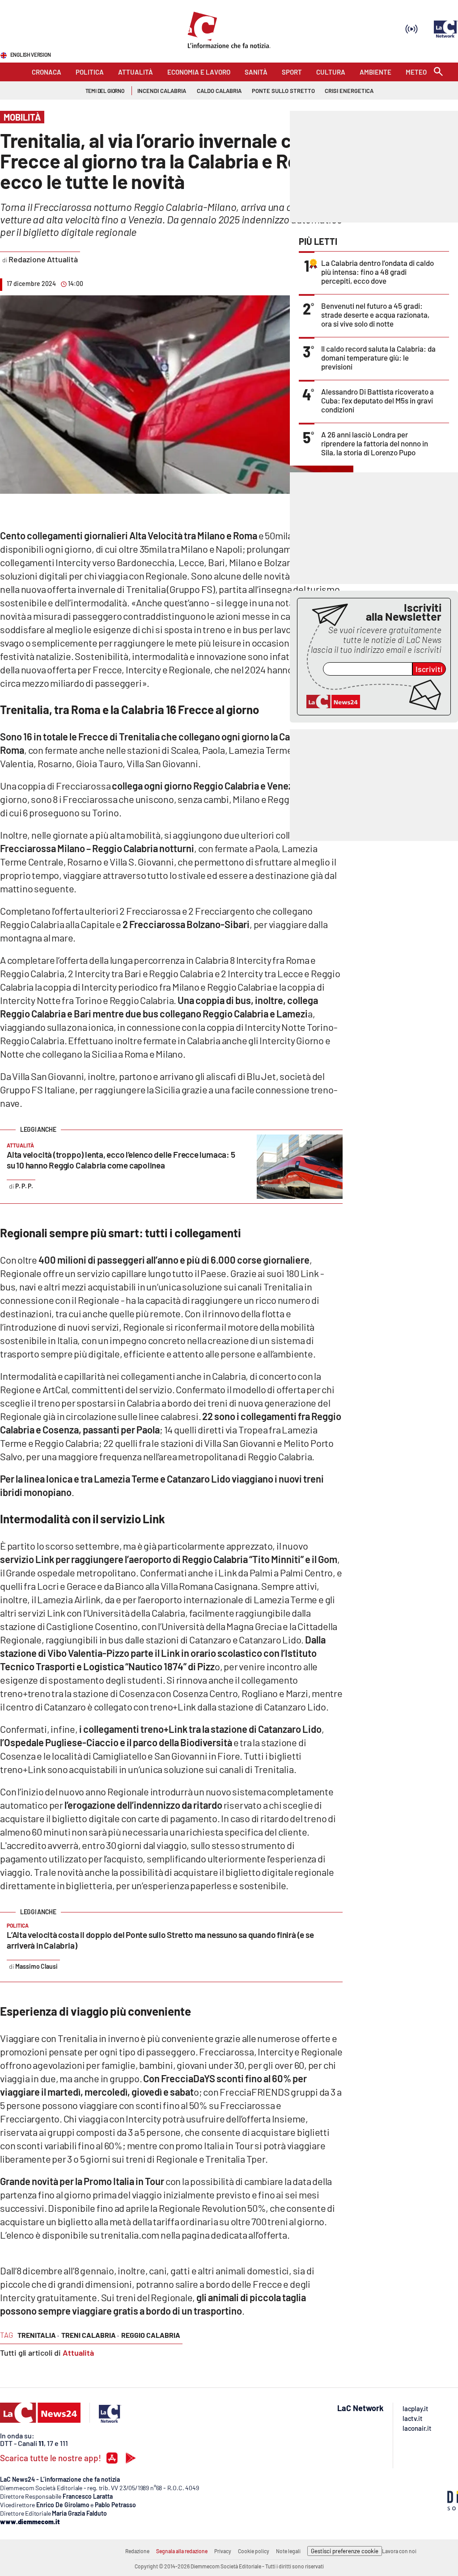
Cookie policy (254, 2551)
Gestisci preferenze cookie (345, 2551)
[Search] (438, 72)
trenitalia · (38, 2335)
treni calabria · (90, 2335)
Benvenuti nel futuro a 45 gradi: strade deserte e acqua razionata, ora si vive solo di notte (375, 315)
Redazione (137, 2551)
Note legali (288, 2551)
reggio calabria (151, 2335)
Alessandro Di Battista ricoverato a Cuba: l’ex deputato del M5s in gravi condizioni (377, 400)
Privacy (223, 2551)
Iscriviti (429, 669)
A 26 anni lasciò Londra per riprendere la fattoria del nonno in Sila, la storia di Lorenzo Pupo (375, 443)
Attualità (78, 2353)
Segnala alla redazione (182, 2551)
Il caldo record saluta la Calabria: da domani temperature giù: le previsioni (378, 357)
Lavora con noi (399, 2551)
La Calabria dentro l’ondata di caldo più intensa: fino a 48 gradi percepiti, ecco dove (377, 272)
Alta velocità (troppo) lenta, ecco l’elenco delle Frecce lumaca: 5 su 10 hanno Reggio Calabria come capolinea (121, 1160)
